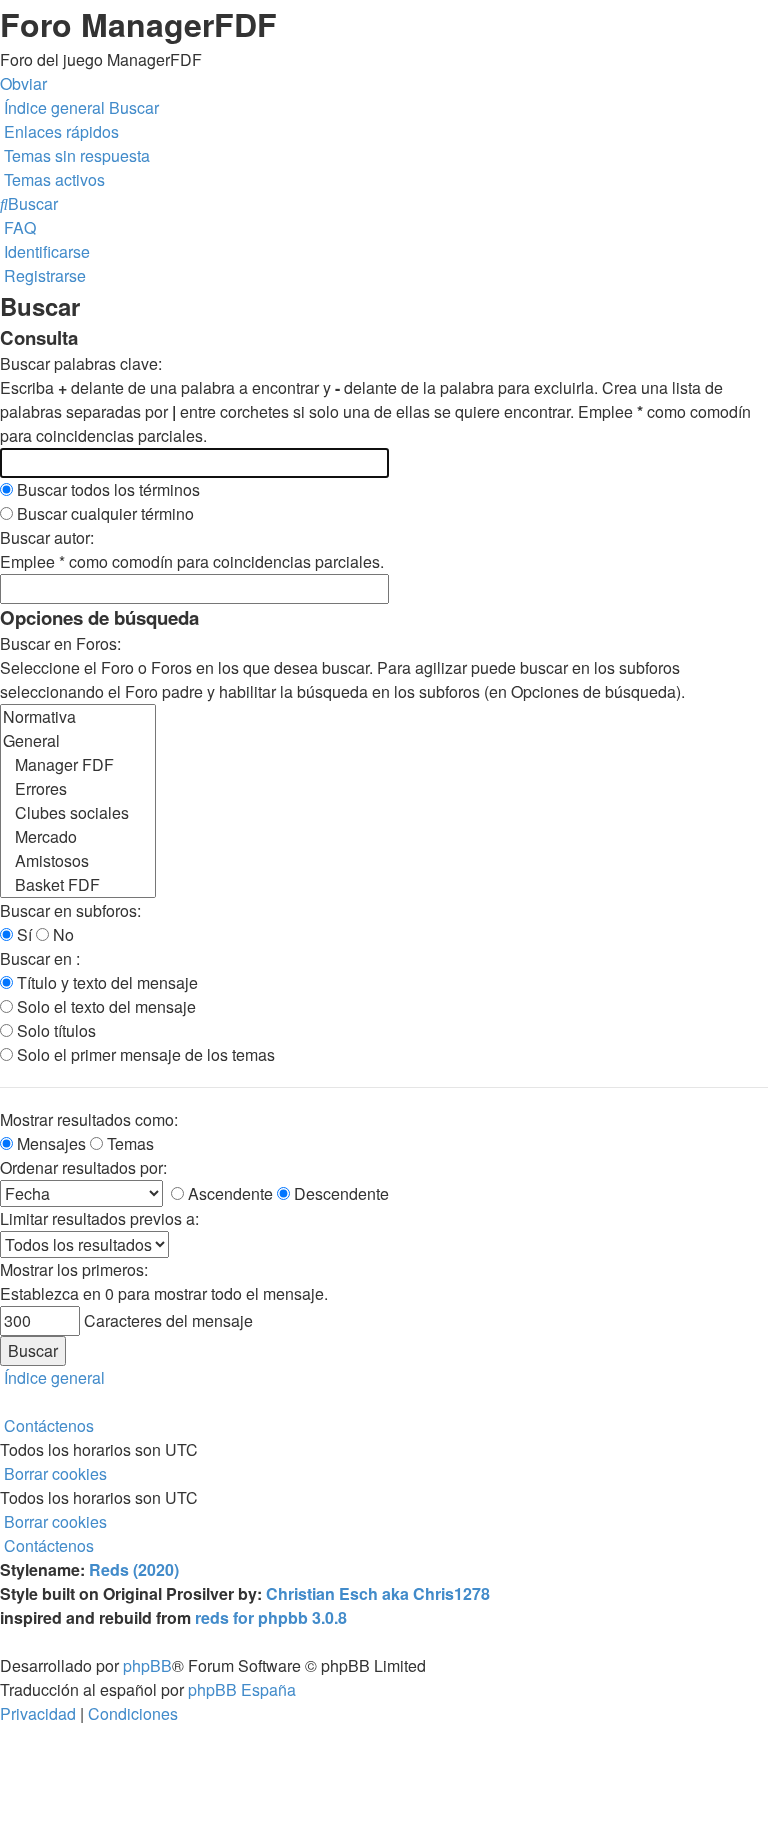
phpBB (147, 1665)
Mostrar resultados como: (89, 1119)
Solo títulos (54, 1030)
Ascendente (228, 1193)
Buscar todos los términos (106, 489)
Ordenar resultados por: (83, 1167)
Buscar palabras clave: (81, 363)
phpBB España (242, 1689)
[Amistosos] (78, 861)
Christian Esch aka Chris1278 (378, 1593)
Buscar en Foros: (60, 643)
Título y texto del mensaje (105, 982)
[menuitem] (75, 155)
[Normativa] (78, 717)
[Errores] (78, 789)
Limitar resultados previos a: (99, 1218)
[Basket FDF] (78, 885)
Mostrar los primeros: (74, 1269)
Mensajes (49, 1143)
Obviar (23, 83)
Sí (22, 934)
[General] (78, 741)
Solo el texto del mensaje (104, 1006)
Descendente (339, 1193)
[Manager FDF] (78, 765)
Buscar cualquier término (103, 513)
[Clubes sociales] (78, 813)
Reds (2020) (134, 1569)
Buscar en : (40, 958)
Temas (128, 1143)
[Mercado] (78, 837)
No (61, 934)
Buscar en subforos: (70, 910)
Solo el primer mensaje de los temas (144, 1054)
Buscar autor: (47, 537)
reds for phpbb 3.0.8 (271, 1617)
